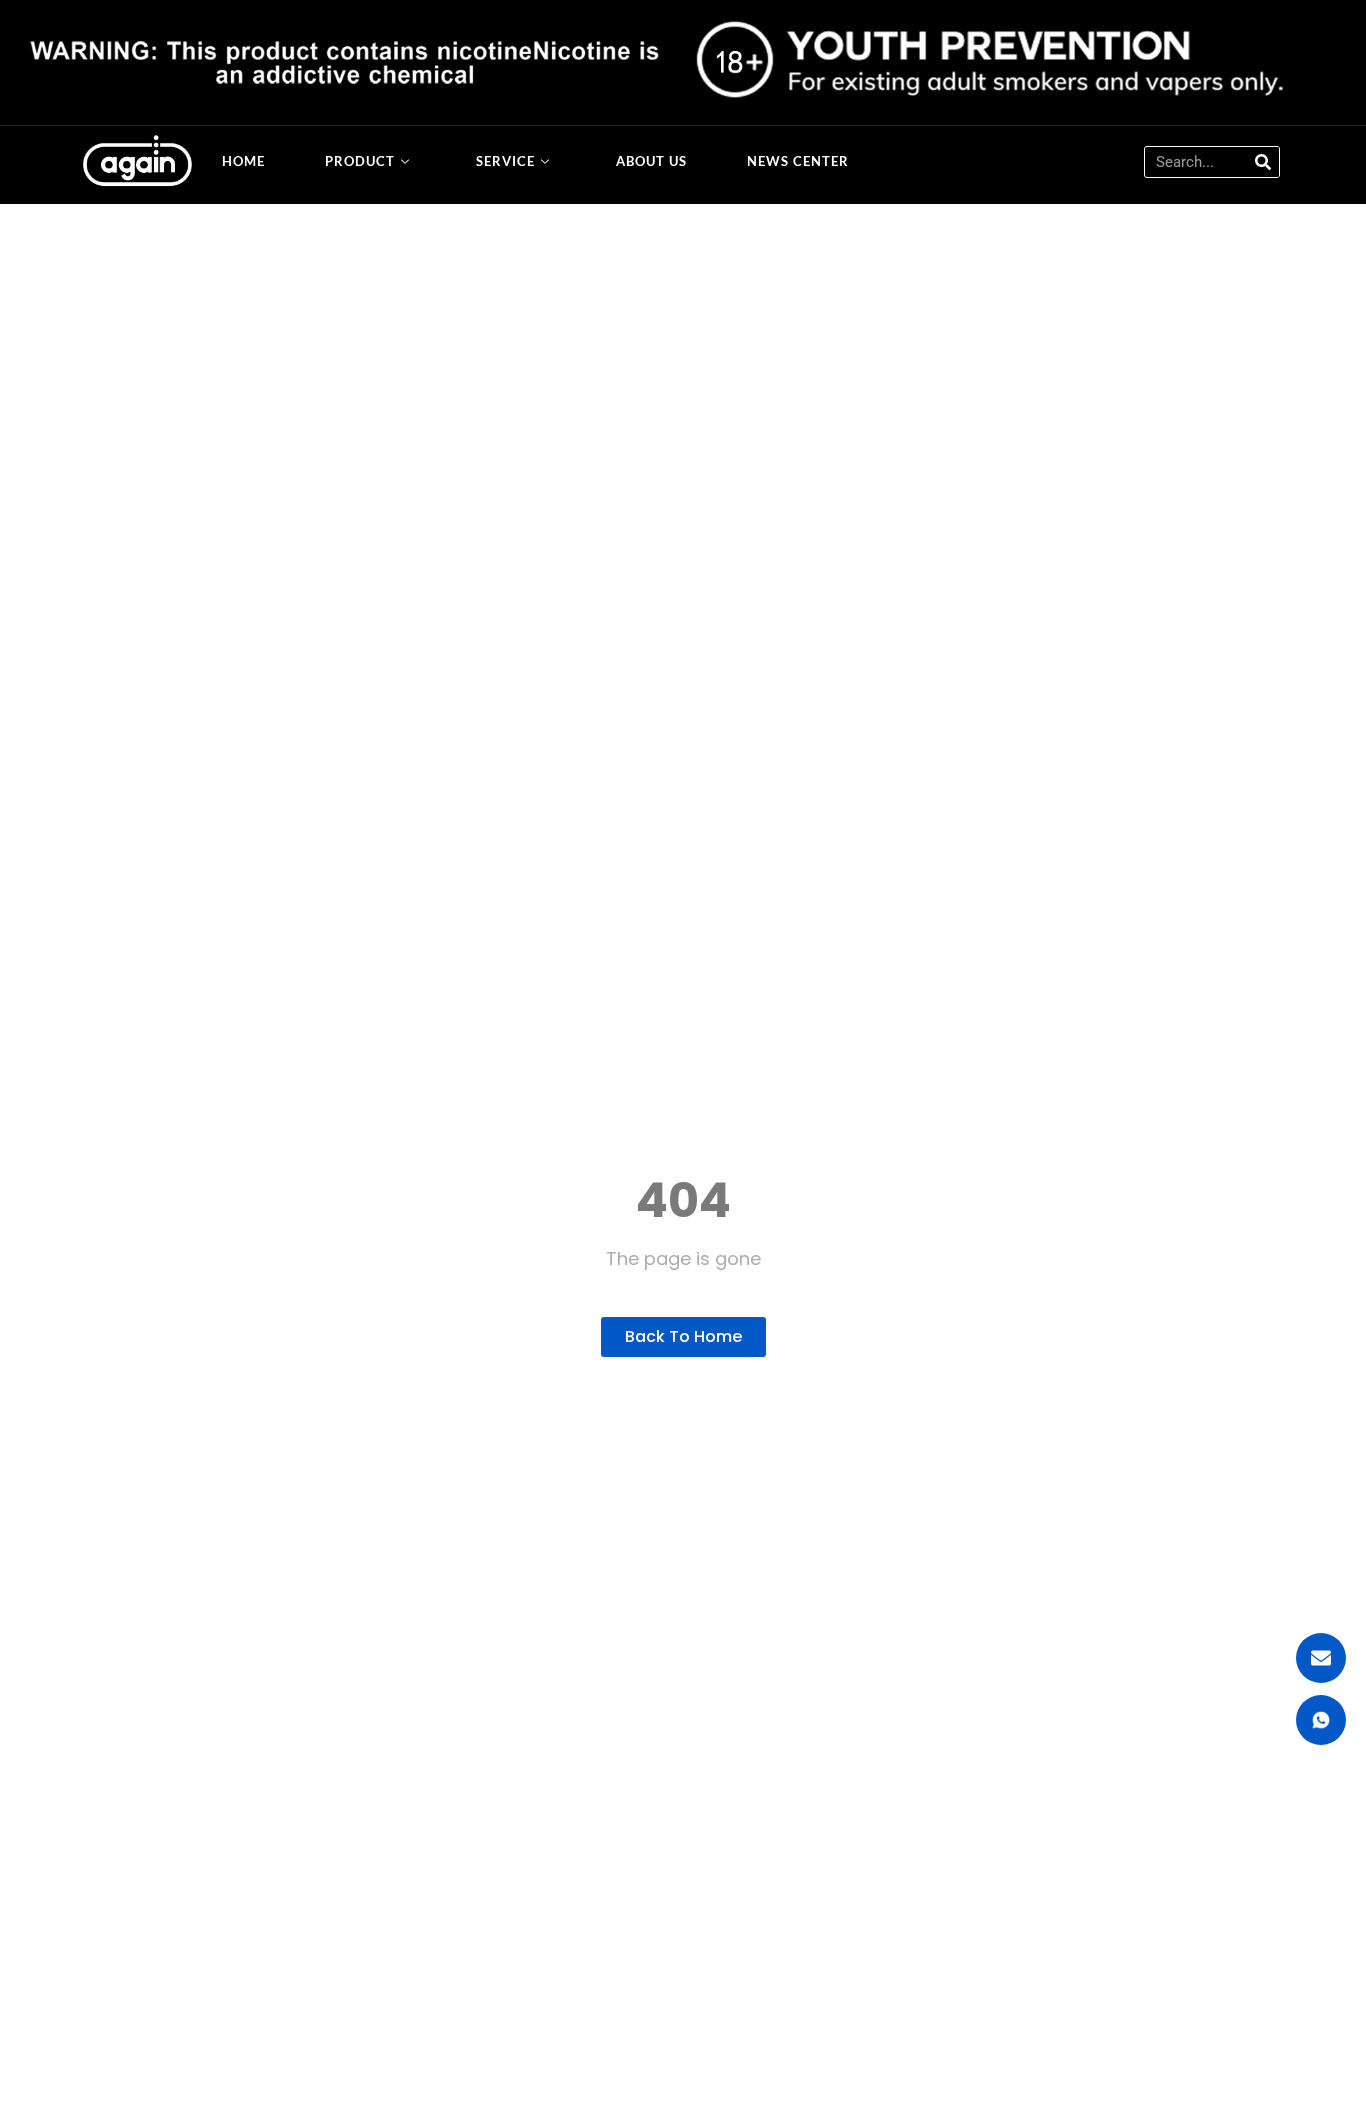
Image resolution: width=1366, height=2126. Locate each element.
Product (360, 161)
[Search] (1263, 162)
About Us (651, 161)
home (243, 161)
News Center (798, 161)
